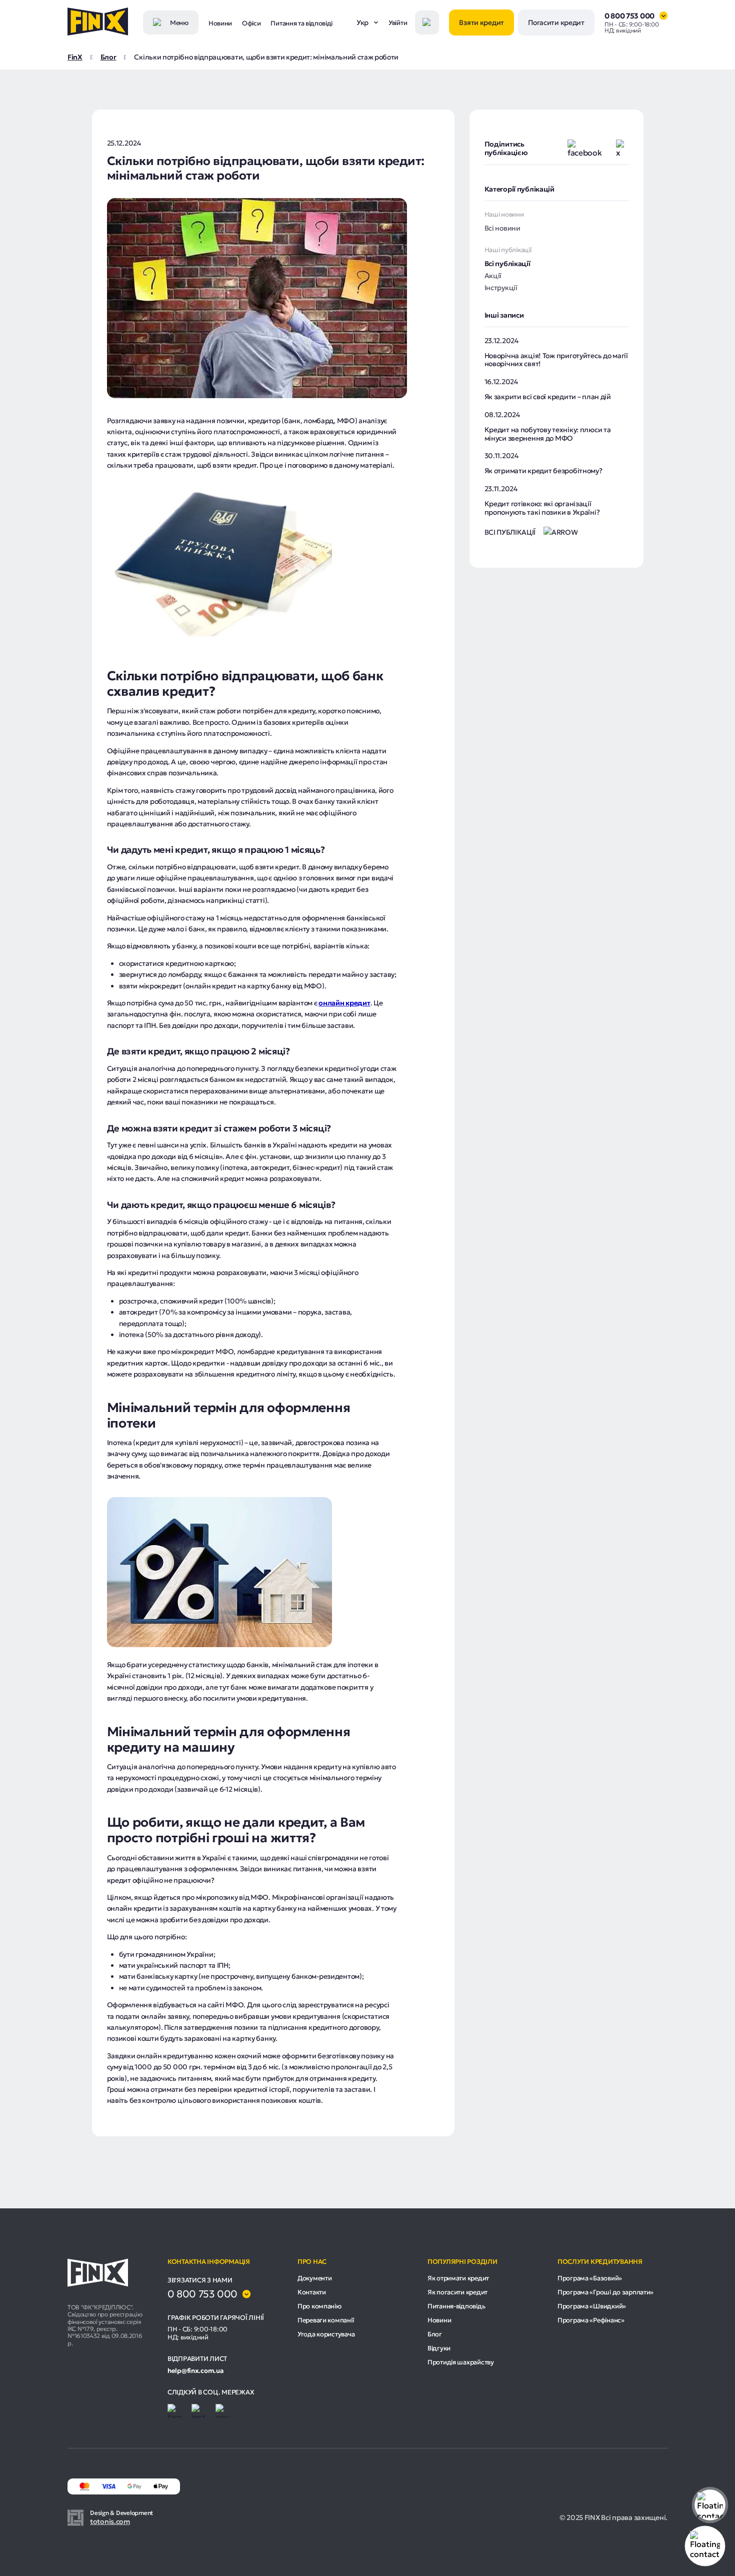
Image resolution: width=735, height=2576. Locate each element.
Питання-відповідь (456, 2306)
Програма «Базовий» (590, 2278)
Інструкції (501, 288)
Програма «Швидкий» (592, 2306)
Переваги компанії (325, 2320)
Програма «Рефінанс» (591, 2320)
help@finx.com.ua (195, 2371)
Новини (220, 23)
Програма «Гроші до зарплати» (605, 2292)
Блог (435, 2334)
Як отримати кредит (458, 2278)
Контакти (312, 2292)
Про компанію (319, 2306)
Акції (493, 276)
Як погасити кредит (457, 2292)
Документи (314, 2278)
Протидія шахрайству (461, 2362)
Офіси (251, 23)
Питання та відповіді (301, 23)
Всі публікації (507, 264)
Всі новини (502, 228)
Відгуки (439, 2348)
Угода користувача (326, 2334)
